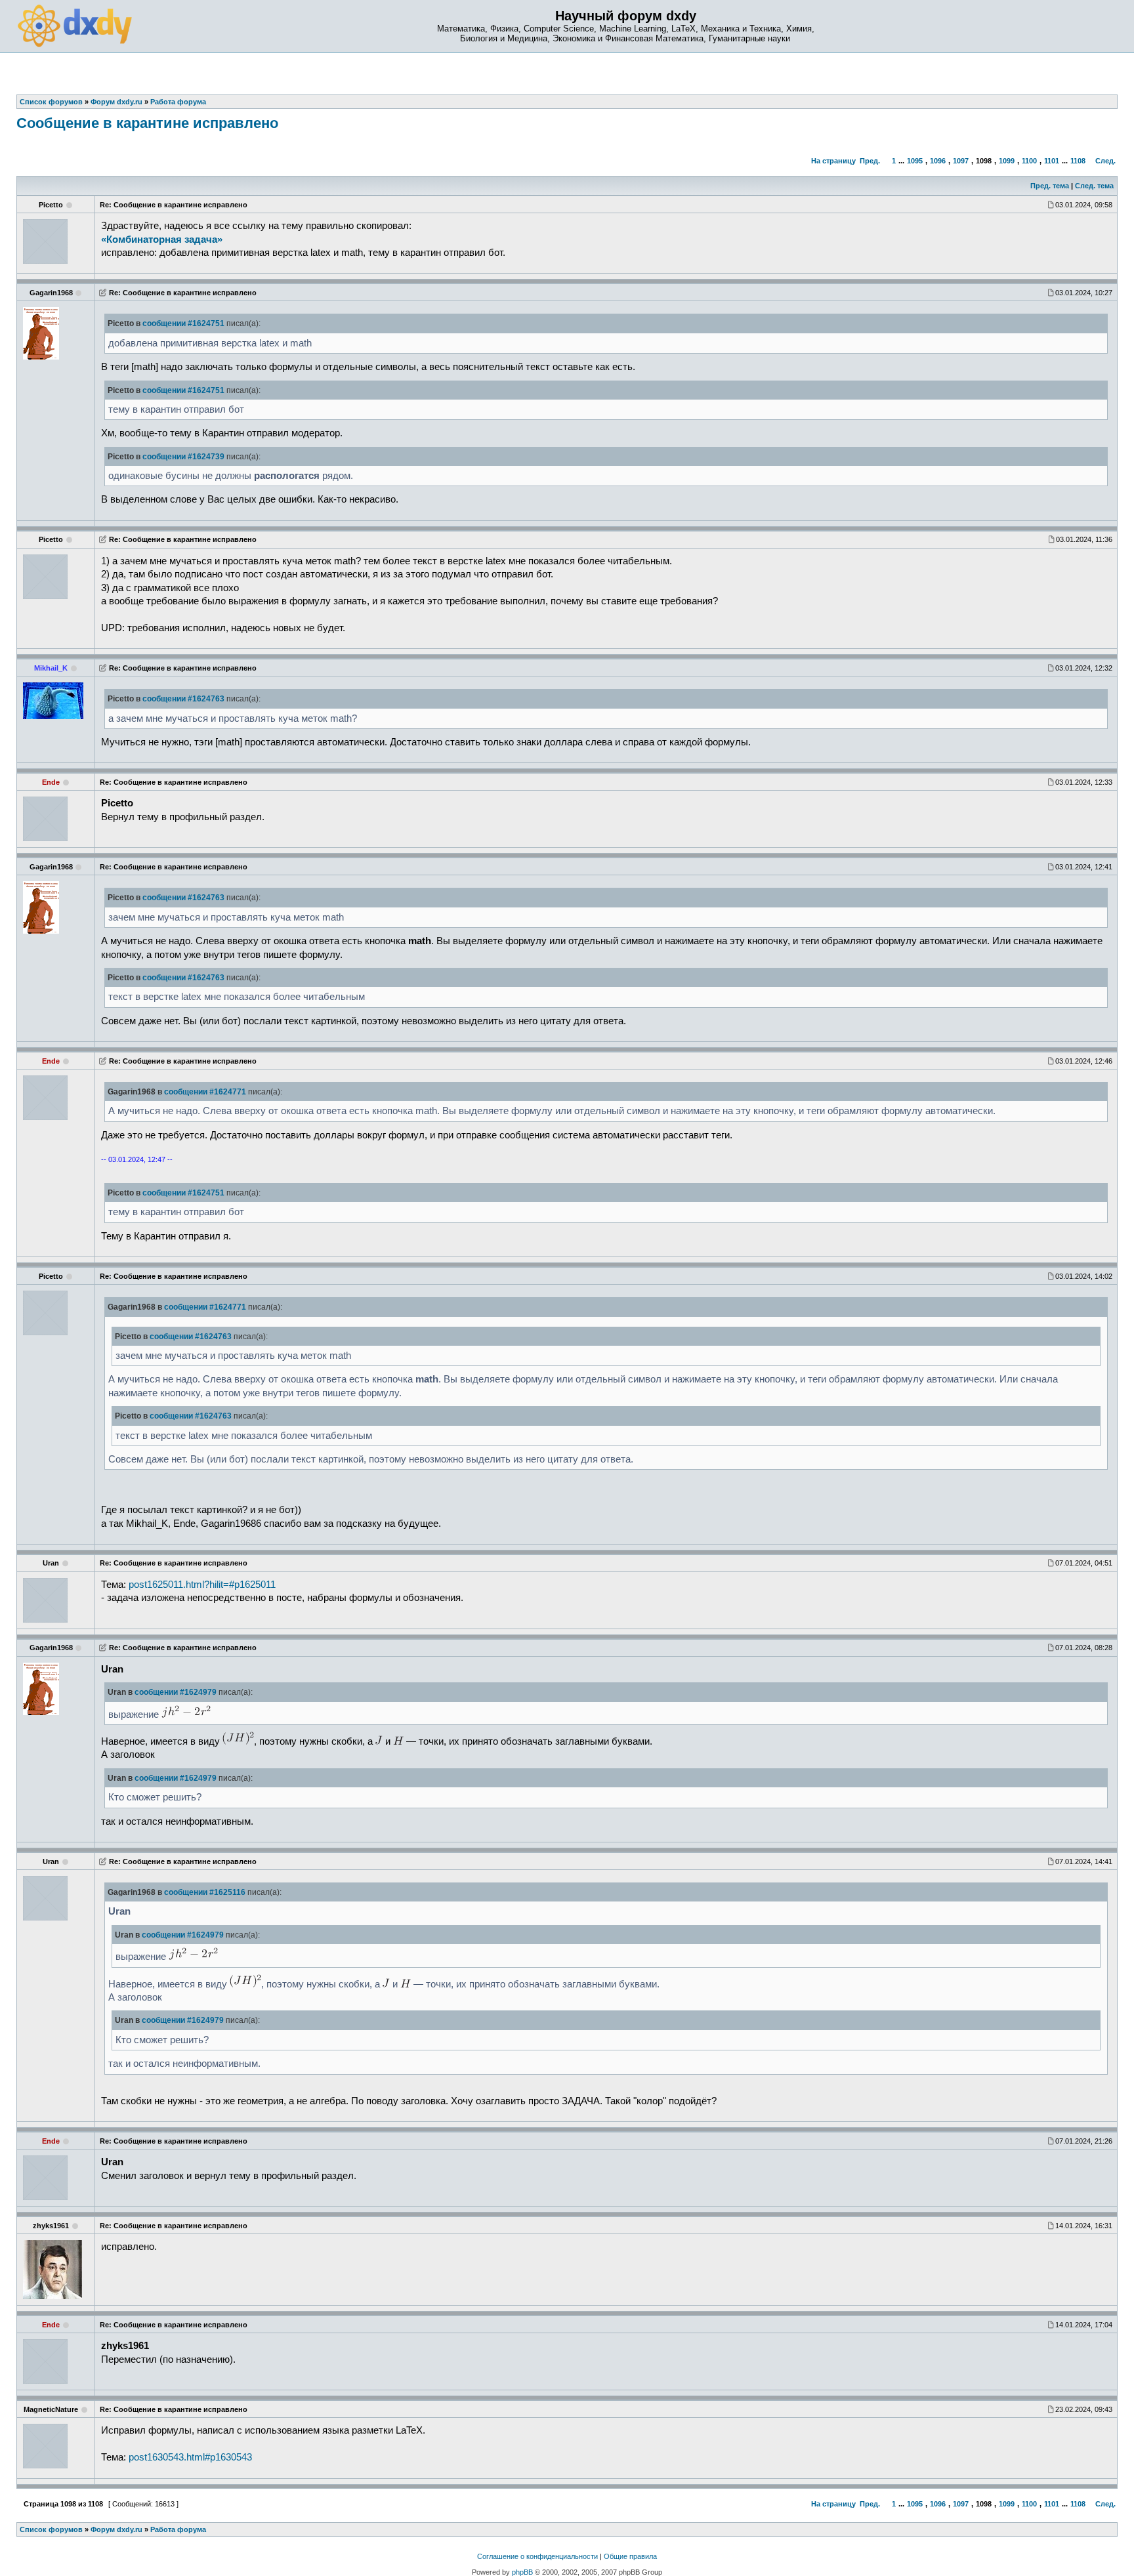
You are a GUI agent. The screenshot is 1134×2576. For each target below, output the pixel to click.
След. (1105, 161)
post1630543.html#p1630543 (190, 2457)
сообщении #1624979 (176, 1692)
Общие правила (630, 2556)
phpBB (522, 2572)
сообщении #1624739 (183, 457)
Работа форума (178, 2529)
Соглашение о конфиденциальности (537, 2556)
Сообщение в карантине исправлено (147, 123)
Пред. (870, 161)
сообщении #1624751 (183, 323)
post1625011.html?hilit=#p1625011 (202, 1585)
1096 (938, 161)
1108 (1078, 161)
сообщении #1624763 (183, 699)
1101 (1052, 161)
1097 (961, 161)
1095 (915, 161)
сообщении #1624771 (205, 1092)
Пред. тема (1050, 186)
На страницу (833, 161)
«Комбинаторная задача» (162, 239)
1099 (1007, 161)
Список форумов (51, 2529)
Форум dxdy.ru (116, 2529)
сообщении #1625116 (205, 1892)
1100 (1029, 161)
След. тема (1094, 186)
